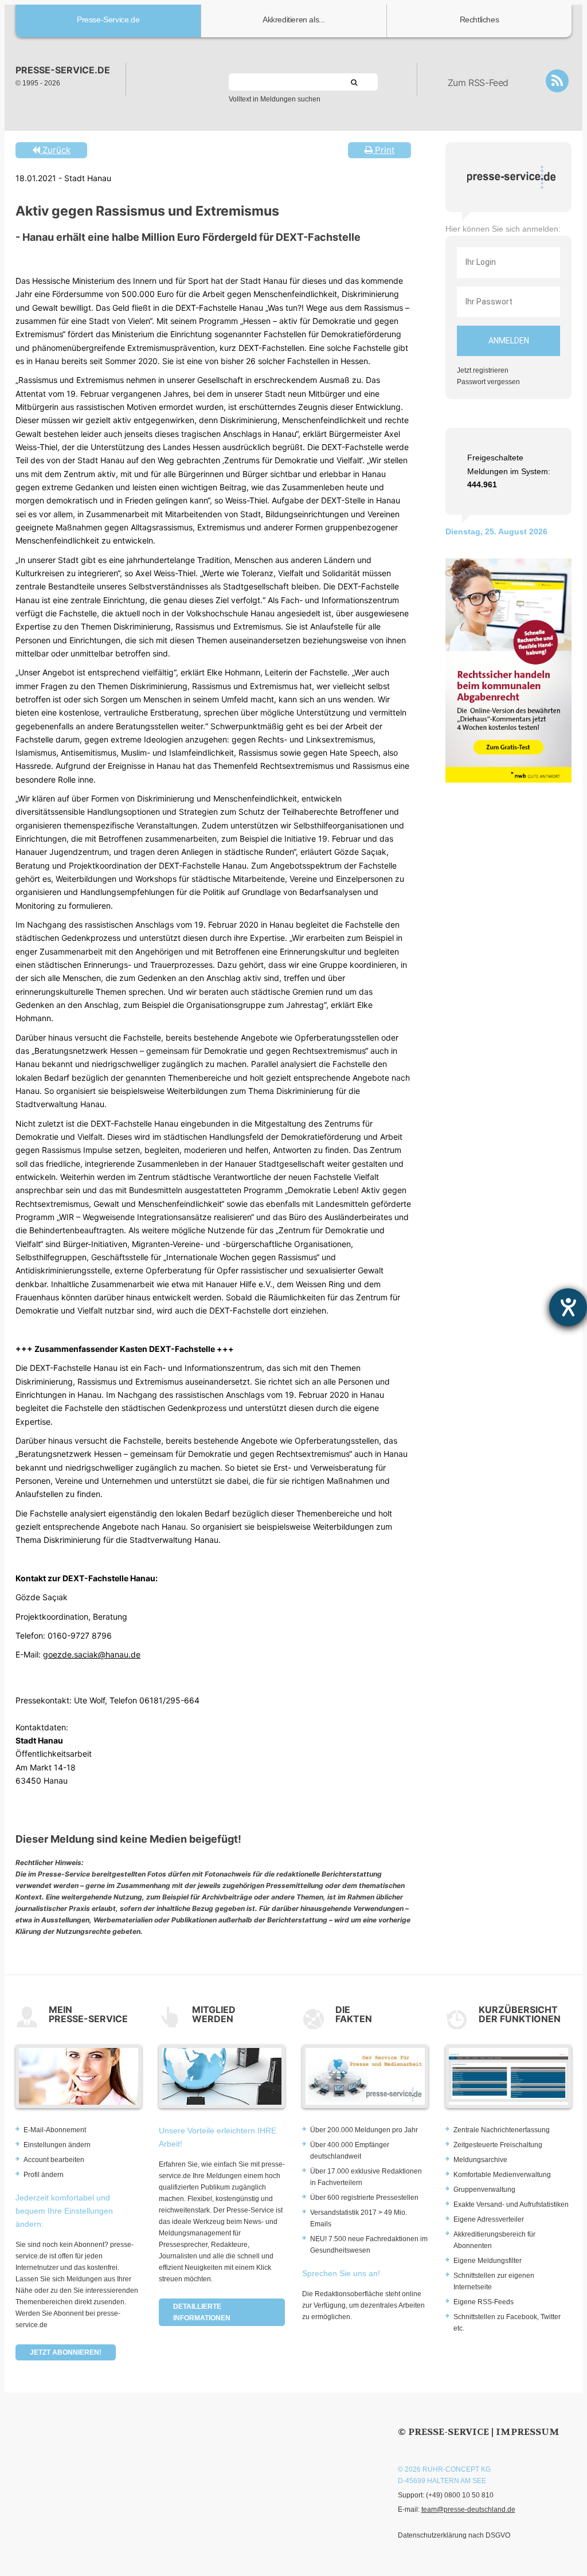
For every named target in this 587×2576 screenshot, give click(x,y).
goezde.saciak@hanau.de (92, 1654)
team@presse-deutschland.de (468, 2509)
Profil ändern (44, 2175)
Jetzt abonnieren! (66, 2352)
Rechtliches (480, 19)
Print (383, 150)
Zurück (55, 150)
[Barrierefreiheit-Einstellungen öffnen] (568, 1307)
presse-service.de (63, 70)
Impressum (528, 2432)
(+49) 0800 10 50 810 (460, 2495)
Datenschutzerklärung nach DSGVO (454, 2535)
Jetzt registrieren (483, 370)
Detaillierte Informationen (202, 2312)
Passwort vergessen (488, 382)
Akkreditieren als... (294, 19)
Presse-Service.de (108, 19)
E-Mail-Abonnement (55, 2130)
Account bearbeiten (54, 2160)
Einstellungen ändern (57, 2145)
